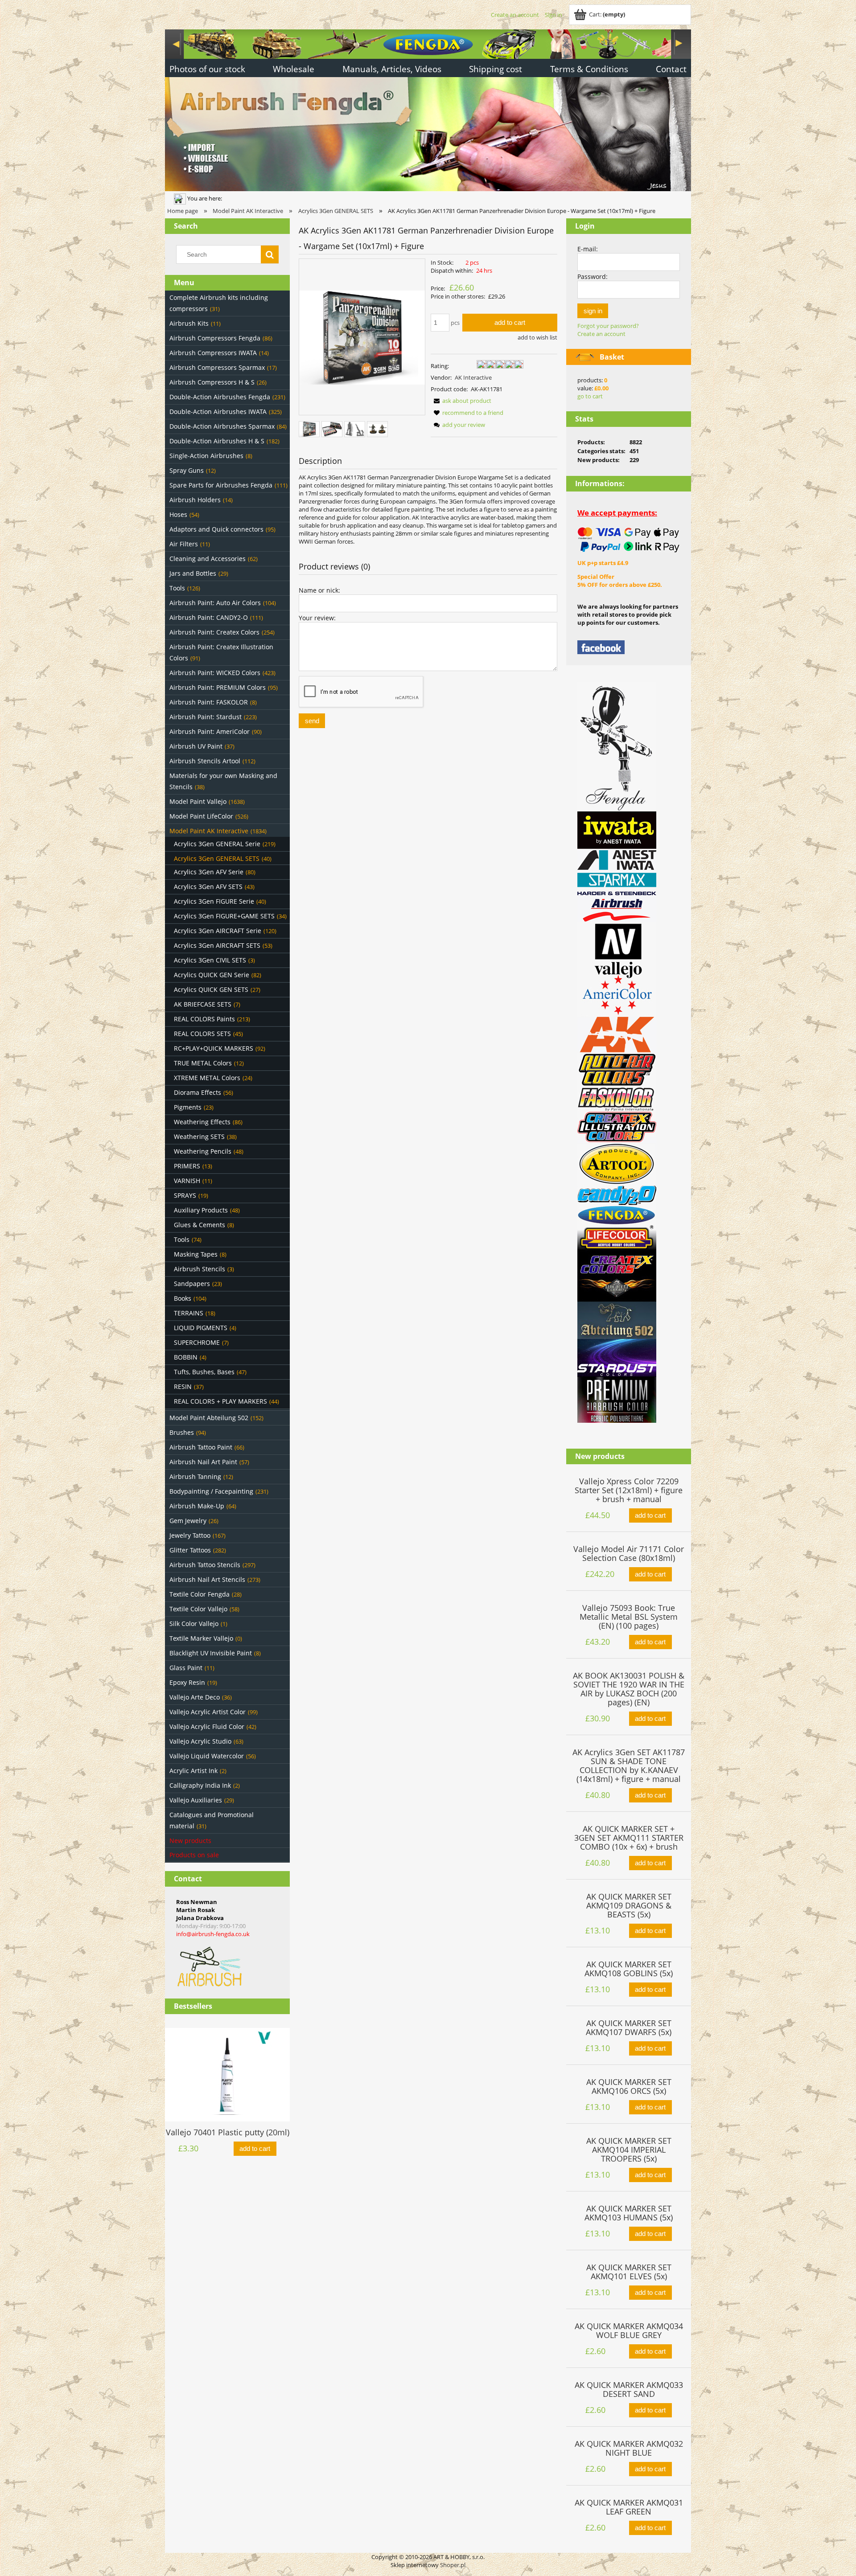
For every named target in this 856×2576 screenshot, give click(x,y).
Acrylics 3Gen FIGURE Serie (214, 901)
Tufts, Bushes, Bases (204, 1372)
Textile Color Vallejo (198, 1609)
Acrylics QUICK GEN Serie (212, 975)
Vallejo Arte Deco (195, 1697)
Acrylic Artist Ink (193, 1771)
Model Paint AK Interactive (209, 831)
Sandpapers (192, 1284)
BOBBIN (186, 1357)
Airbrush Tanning (195, 1476)
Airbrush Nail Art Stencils (207, 1579)
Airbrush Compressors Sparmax (217, 367)
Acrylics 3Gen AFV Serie (209, 872)
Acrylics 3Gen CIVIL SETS (210, 960)
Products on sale (194, 1855)
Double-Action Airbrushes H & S (217, 441)
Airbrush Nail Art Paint (203, 1462)
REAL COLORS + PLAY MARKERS (220, 1401)
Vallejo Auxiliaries (196, 1800)
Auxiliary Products (201, 1210)
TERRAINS (189, 1313)
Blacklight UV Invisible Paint (211, 1653)
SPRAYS (185, 1195)
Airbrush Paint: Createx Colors (214, 632)
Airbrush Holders (195, 500)
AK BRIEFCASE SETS (203, 1004)
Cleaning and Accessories (208, 559)
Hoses (178, 514)
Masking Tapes (196, 1254)
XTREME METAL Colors (207, 1078)
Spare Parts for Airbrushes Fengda (221, 485)
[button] (461, 401)
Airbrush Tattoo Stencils (205, 1565)
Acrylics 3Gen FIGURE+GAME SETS (224, 916)
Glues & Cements (200, 1225)
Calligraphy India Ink (200, 1785)
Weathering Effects (202, 1122)
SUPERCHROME (197, 1342)
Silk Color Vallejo (194, 1624)
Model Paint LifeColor (201, 816)
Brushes (182, 1432)
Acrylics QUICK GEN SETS (211, 989)
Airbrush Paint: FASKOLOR (209, 702)
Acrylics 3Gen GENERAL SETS (217, 858)
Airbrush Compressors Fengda (215, 338)
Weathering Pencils (203, 1151)
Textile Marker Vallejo (201, 1638)
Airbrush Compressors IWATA (213, 353)
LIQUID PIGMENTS (201, 1328)
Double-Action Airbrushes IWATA (218, 412)
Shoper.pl (453, 2565)
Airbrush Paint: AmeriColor (210, 731)
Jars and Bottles (193, 573)
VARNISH (187, 1181)
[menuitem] (207, 70)
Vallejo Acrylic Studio (200, 1741)
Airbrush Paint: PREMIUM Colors (218, 687)
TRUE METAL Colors (203, 1063)
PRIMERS (187, 1166)
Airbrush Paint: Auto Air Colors (215, 603)
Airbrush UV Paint (196, 746)
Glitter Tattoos (190, 1550)
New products (190, 1841)
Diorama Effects (198, 1092)
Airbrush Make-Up (197, 1506)
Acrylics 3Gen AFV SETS (208, 887)
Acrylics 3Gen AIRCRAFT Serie (218, 931)
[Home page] (428, 109)
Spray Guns (187, 470)
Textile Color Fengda (200, 1594)
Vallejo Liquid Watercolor (207, 1756)
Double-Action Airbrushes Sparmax (222, 426)
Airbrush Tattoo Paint (201, 1447)
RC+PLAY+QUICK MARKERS (214, 1048)
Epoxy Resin (187, 1682)
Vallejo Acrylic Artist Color (208, 1712)
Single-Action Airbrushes (206, 456)
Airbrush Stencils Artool (205, 761)
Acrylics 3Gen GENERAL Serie (217, 844)
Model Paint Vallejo (198, 801)
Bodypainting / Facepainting (211, 1491)
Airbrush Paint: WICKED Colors (215, 673)
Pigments (188, 1107)
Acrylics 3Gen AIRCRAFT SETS (217, 945)
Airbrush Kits (189, 323)
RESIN (183, 1386)
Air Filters (184, 544)
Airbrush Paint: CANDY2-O (209, 617)
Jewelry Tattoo (190, 1535)
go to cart (590, 396)
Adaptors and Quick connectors (216, 529)
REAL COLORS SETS (202, 1034)
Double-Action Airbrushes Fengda (220, 397)
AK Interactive (473, 377)
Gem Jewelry (188, 1521)
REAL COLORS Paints (204, 1019)
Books (183, 1298)
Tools (177, 588)
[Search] (270, 254)
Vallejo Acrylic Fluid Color (207, 1726)
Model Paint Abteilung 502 (209, 1418)
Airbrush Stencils (200, 1269)
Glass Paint (186, 1668)
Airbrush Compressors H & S (212, 382)
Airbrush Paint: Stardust (206, 717)
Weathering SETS (199, 1136)
